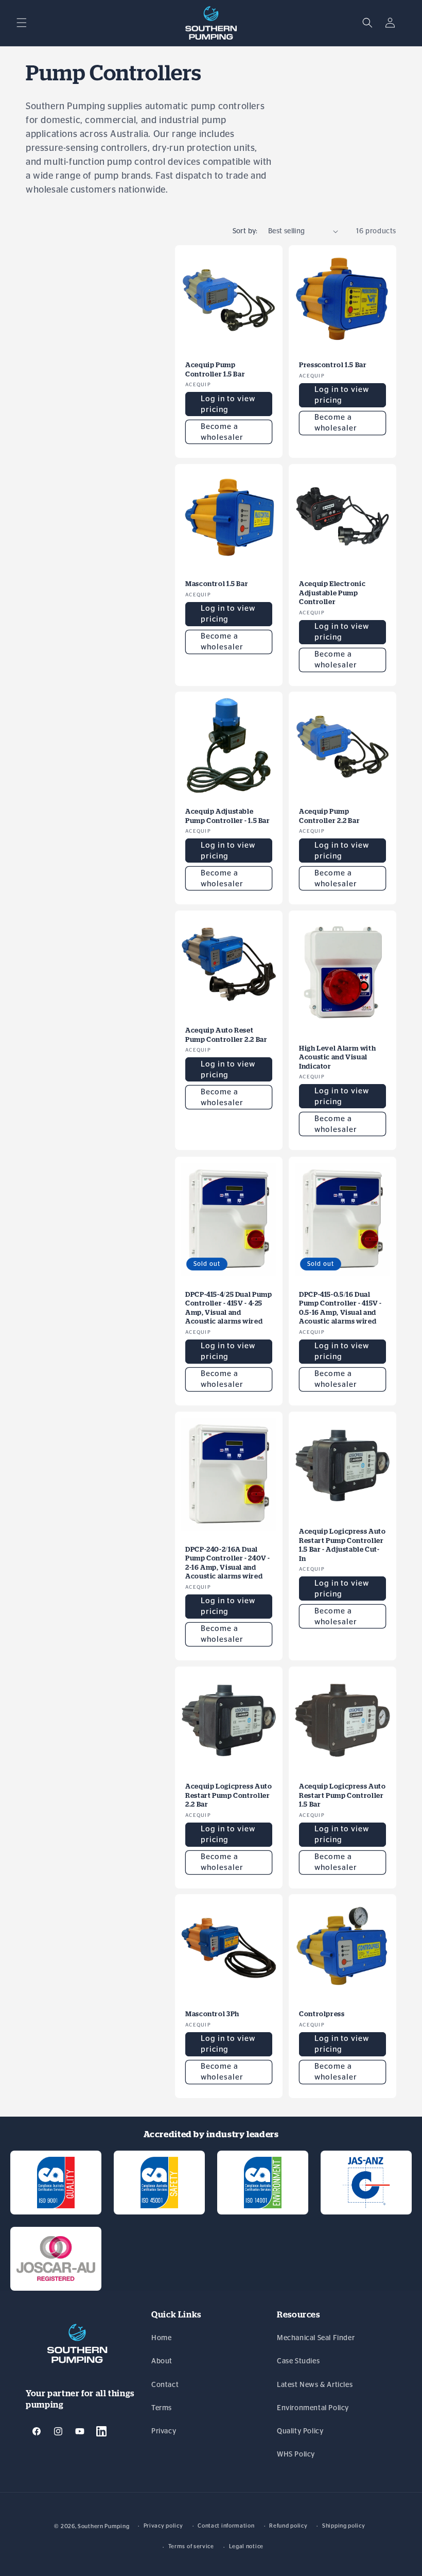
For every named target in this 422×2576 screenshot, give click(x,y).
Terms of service (191, 2546)
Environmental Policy (313, 2408)
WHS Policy (296, 2454)
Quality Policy (300, 2431)
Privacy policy (163, 2526)
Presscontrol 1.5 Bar (333, 365)
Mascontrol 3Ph (212, 2014)
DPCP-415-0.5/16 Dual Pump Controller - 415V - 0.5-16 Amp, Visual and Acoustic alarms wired (340, 1308)
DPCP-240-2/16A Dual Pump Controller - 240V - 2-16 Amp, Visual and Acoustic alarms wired (228, 1562)
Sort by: (245, 231)
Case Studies (298, 2361)
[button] (22, 23)
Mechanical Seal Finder (316, 2338)
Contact (165, 2385)
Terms (162, 2408)
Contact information (226, 2526)
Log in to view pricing (228, 404)
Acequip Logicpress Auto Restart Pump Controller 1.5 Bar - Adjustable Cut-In (342, 1545)
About (162, 2361)
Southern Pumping (103, 2526)
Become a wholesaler (222, 432)
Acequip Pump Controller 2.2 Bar (329, 816)
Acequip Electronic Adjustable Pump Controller (332, 593)
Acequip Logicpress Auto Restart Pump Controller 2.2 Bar (229, 1795)
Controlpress (322, 2014)
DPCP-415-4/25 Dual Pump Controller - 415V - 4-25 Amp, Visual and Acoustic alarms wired (229, 1308)
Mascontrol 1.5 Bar (217, 584)
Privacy (164, 2431)
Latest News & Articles (315, 2385)
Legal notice (246, 2546)
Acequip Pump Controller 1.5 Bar (215, 370)
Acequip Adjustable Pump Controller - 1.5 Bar (228, 816)
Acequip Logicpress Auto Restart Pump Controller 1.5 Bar (342, 1795)
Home (161, 2338)
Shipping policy (344, 2526)
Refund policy (288, 2526)
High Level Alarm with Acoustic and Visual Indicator (337, 1057)
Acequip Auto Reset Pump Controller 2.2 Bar (226, 1035)
